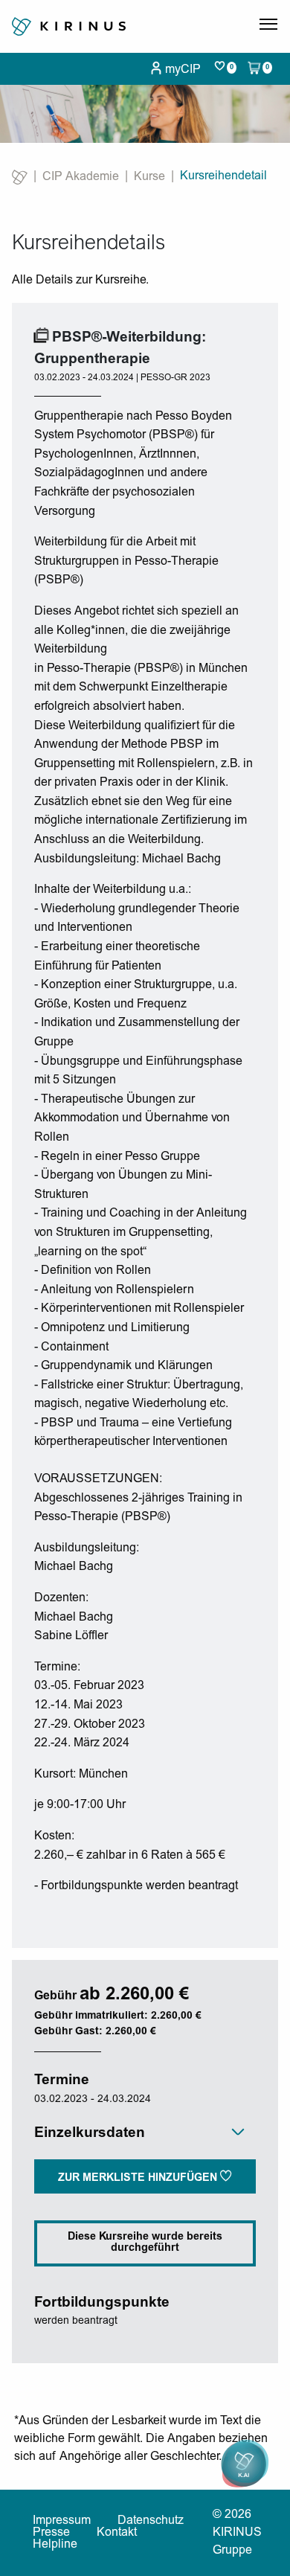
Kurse (149, 177)
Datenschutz (151, 2521)
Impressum (62, 2521)
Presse (51, 2533)
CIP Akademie (81, 177)
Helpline (55, 2545)
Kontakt (117, 2533)
